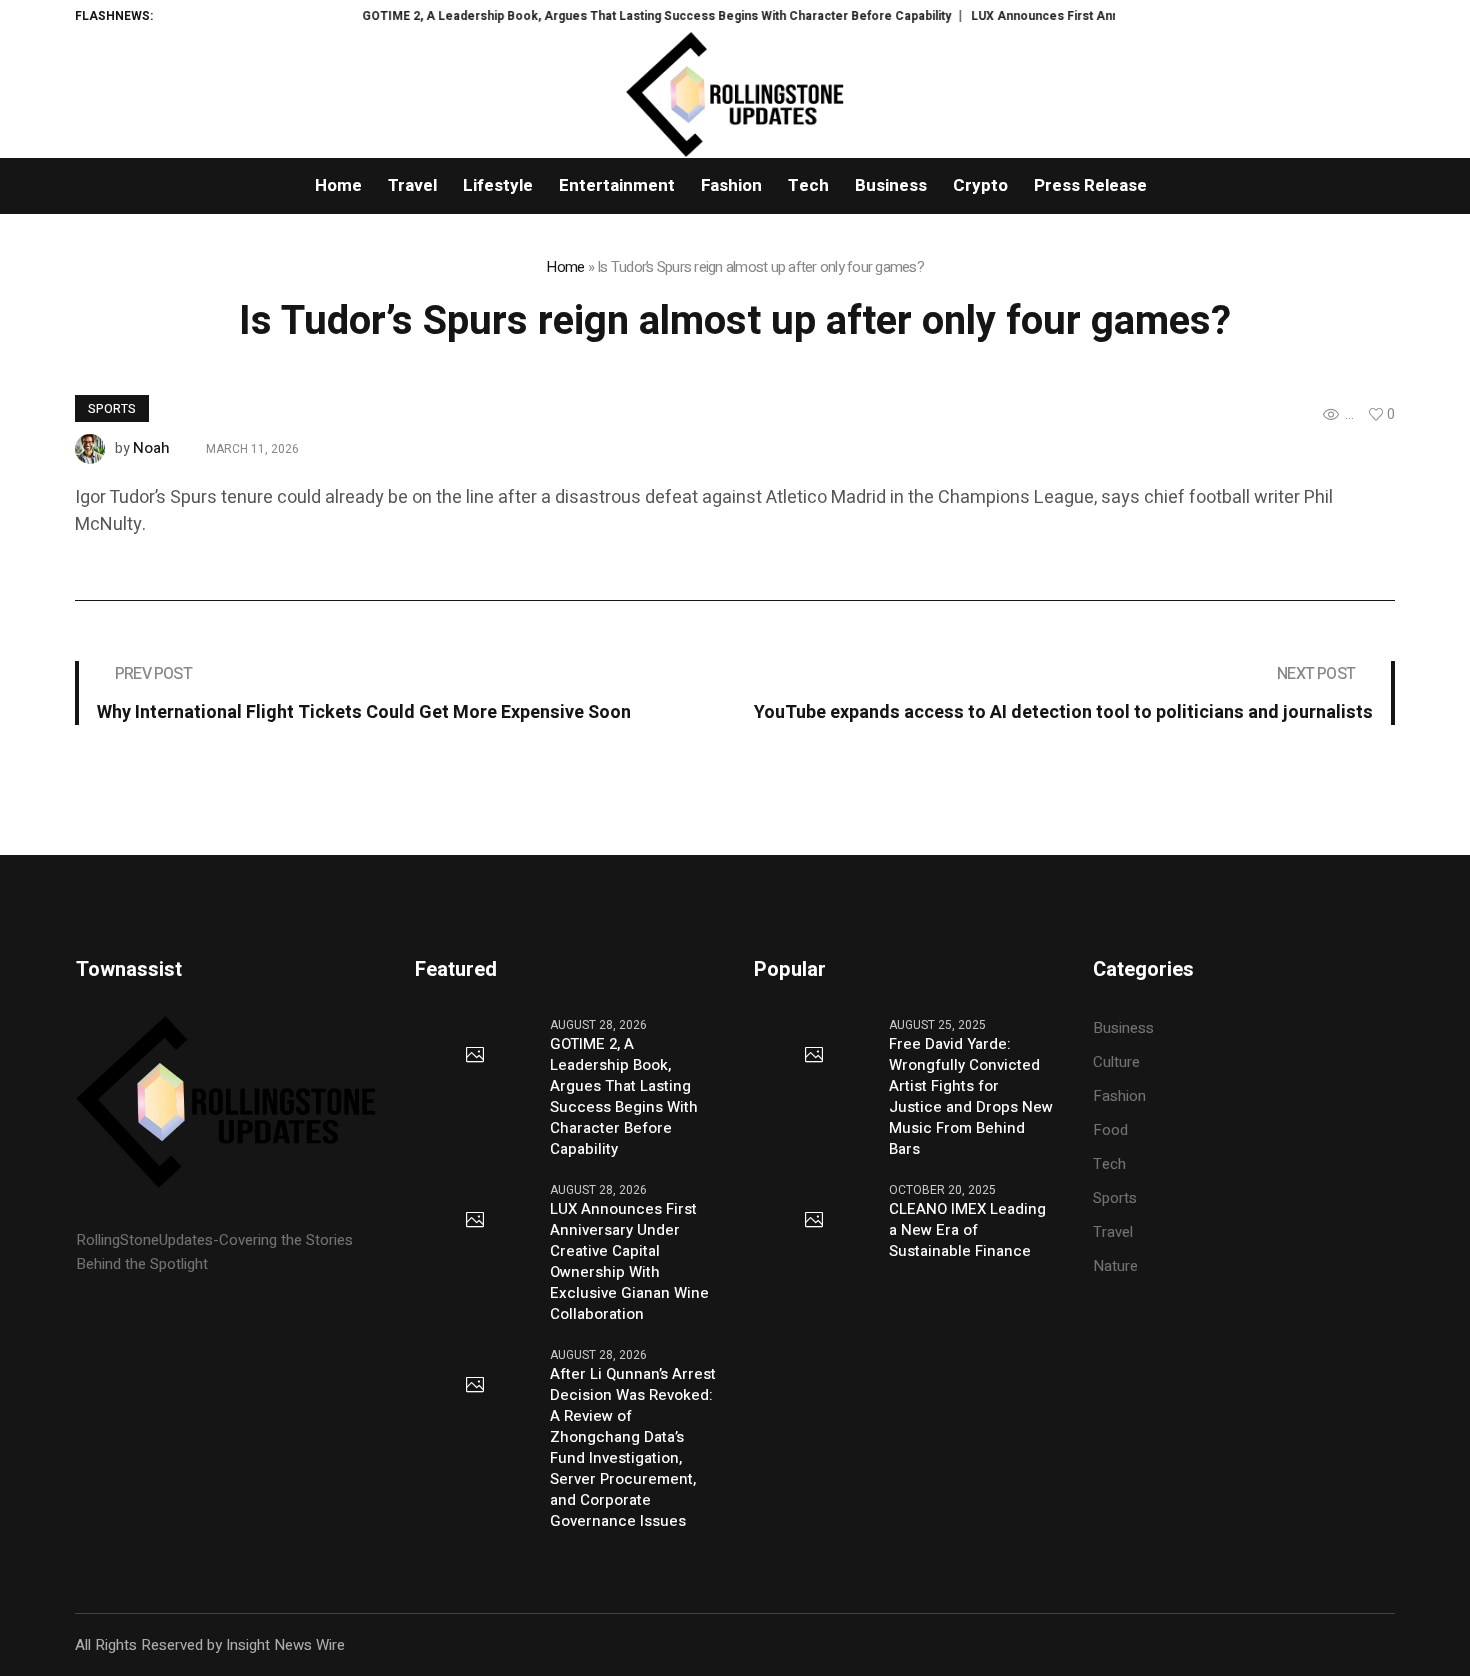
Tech (1109, 1164)
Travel (1113, 1232)
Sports (112, 409)
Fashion (1119, 1096)
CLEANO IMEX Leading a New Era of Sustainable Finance (967, 1230)
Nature (1115, 1266)
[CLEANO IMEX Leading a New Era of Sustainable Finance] (814, 1221)
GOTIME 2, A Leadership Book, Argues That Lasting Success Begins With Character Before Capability (626, 16)
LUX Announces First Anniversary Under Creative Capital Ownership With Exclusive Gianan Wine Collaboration (629, 1262)
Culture (1116, 1062)
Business (1123, 1028)
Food (1110, 1130)
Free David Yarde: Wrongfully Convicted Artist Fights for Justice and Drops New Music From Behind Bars (971, 1097)
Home (565, 267)
